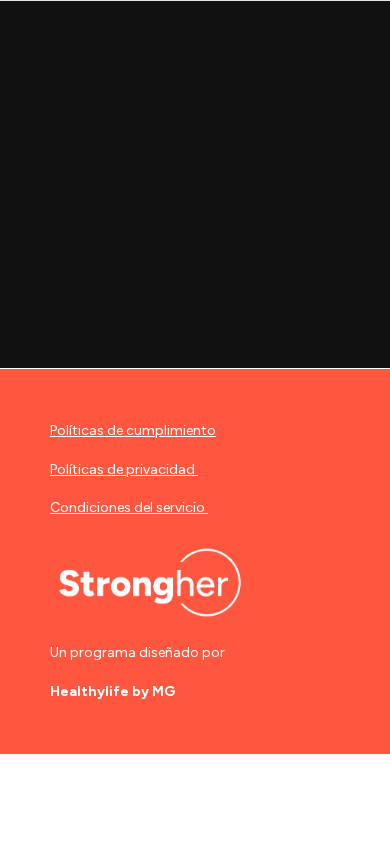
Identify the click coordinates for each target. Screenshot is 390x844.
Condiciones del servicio (127, 507)
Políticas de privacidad (122, 469)
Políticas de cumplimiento (133, 430)
